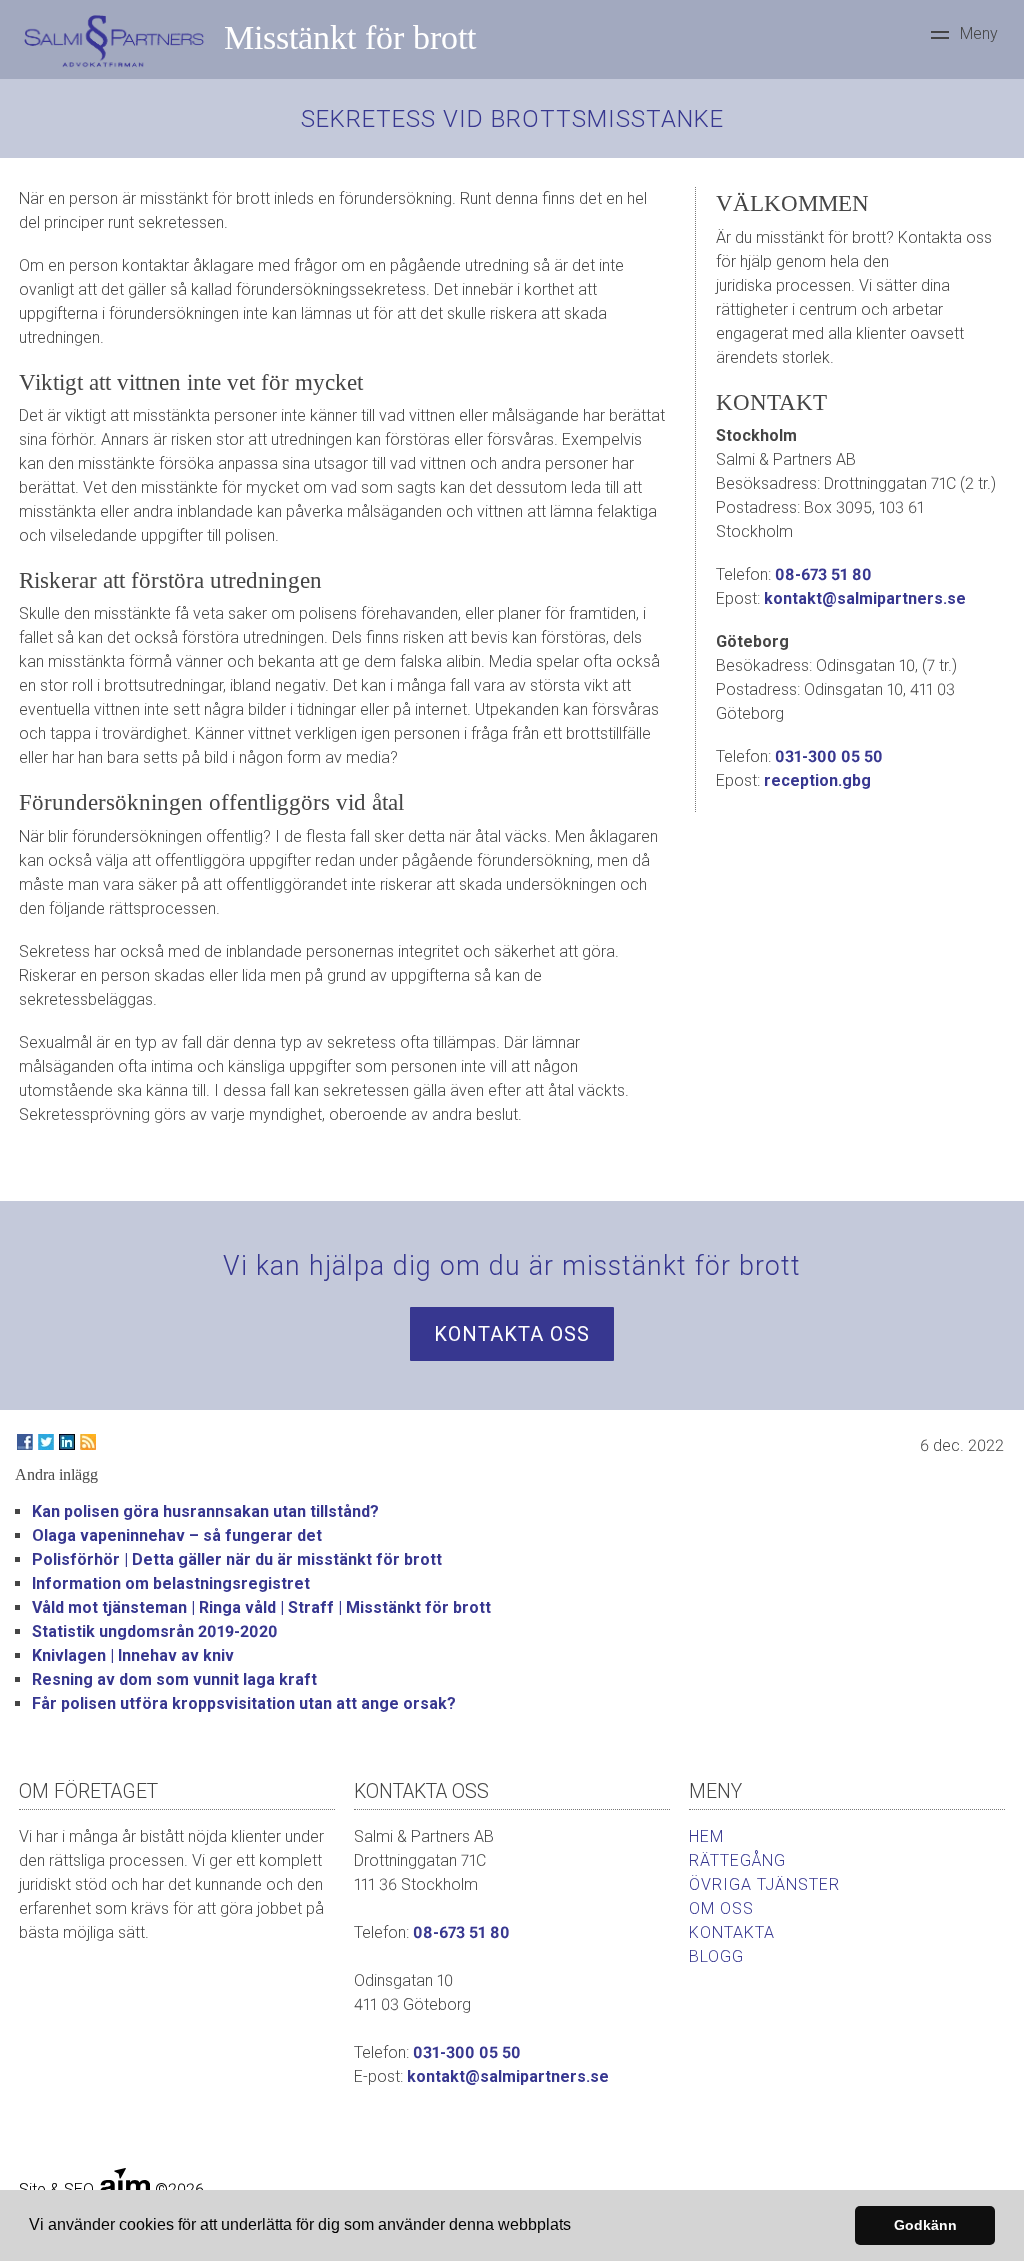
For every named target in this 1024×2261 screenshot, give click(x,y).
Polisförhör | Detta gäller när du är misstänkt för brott (237, 1559)
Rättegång (737, 1860)
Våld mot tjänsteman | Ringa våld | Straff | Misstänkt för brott (261, 1607)
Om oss (721, 1908)
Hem (706, 1836)
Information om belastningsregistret (171, 1583)
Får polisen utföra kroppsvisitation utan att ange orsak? (244, 1703)
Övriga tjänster (764, 1884)
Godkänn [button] (925, 2225)
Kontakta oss (512, 1334)
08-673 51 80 (823, 574)
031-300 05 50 (829, 756)
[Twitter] (46, 1442)
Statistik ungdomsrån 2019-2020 (155, 1631)
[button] (578, 2227)
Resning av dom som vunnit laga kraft (174, 1679)
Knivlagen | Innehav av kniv (133, 1655)
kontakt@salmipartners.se (865, 598)
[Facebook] (25, 1442)
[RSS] (88, 1442)
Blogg (716, 1956)
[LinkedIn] (67, 1442)
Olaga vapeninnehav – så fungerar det (177, 1535)
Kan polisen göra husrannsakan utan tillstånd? (205, 1511)
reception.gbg (817, 780)
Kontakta (732, 1932)
